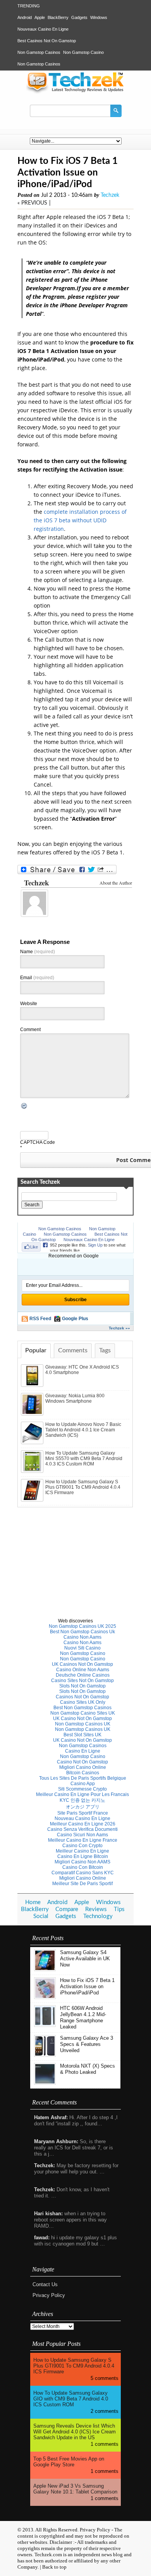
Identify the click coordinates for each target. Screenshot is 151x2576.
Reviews (96, 1909)
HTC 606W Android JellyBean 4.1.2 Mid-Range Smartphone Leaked (83, 2017)
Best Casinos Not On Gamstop (47, 41)
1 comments (105, 2444)
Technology (98, 1916)
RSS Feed (40, 1319)
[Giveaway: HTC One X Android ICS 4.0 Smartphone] (33, 1385)
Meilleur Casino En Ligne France (83, 1840)
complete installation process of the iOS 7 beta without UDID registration (80, 520)
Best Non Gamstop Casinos (82, 1708)
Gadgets (79, 17)
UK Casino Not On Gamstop (82, 1718)
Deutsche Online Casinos (83, 1675)
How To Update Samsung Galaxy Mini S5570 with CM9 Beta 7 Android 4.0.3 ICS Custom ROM (84, 1458)
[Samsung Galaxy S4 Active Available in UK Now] (45, 1969)
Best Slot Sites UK (82, 1735)
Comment (30, 1030)
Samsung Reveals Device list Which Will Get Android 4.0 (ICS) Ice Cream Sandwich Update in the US (75, 2432)
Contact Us (45, 2284)
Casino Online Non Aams (83, 1670)
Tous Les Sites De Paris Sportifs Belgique (83, 1778)
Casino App (83, 1784)
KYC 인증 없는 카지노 (82, 1800)
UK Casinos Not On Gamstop (82, 1664)
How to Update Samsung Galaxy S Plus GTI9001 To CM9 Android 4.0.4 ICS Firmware (83, 1487)
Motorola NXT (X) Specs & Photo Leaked (88, 2069)
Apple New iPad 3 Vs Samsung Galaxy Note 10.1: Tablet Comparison (75, 2489)
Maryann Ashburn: (56, 2141)
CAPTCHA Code (38, 1142)
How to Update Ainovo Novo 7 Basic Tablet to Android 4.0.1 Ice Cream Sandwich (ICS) (83, 1430)
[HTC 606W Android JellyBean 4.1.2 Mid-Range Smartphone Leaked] (45, 2025)
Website (29, 1004)
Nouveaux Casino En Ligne (43, 29)
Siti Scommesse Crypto (82, 1789)
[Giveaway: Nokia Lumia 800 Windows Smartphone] (33, 1414)
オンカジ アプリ (83, 1807)
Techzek (110, 195)
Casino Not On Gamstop (82, 1762)
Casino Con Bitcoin (83, 1867)
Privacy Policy (49, 2295)
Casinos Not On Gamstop (82, 1697)
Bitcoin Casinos (83, 1773)
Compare (67, 1909)
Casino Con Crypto (82, 1846)
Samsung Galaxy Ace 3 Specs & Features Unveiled (87, 2044)
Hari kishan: (48, 2214)
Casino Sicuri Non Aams (82, 1835)
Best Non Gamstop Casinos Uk (82, 1632)
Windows (99, 17)
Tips (119, 1909)
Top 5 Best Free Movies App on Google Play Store (69, 2462)
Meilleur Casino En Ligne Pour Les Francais (82, 1794)
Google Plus (75, 1319)
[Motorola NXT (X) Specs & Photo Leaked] (45, 2083)
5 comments (105, 2378)
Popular (36, 1350)
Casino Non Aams (82, 1637)
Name (38, 952)
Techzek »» (119, 1328)
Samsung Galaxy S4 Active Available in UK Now (85, 1959)
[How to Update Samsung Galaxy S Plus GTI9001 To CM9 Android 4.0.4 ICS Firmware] (33, 1500)
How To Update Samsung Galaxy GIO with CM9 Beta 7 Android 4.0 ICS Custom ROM (71, 2399)
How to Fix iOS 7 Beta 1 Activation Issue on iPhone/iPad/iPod (87, 1986)
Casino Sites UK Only (83, 1702)
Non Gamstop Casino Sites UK (83, 1713)
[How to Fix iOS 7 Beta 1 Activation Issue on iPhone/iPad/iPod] (45, 1997)
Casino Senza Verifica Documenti (82, 1829)
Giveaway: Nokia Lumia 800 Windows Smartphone (75, 1398)
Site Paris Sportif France (83, 1813)
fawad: (42, 2238)
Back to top (54, 2567)
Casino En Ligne (83, 1751)
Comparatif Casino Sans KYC (83, 1873)
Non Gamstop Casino (83, 52)
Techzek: (45, 2165)
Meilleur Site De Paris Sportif (82, 1884)
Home (33, 1902)
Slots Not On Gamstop (82, 1686)
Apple (40, 17)
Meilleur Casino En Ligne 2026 (83, 1824)
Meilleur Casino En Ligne (82, 1851)
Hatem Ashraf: (51, 2117)
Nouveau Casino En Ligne (82, 1818)
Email (37, 978)
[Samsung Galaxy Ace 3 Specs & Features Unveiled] (45, 2055)
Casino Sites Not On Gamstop (82, 1681)
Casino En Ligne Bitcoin (83, 1856)
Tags (105, 1350)
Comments (73, 1350)
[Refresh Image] (24, 1107)
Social (41, 1916)
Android (25, 17)
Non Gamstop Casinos (39, 52)
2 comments (105, 2411)
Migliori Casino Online (83, 1767)
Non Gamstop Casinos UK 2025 (82, 1626)
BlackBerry (58, 17)
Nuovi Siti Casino (82, 1648)
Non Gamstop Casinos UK (83, 1724)
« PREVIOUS (32, 203)
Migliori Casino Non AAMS (82, 1862)
